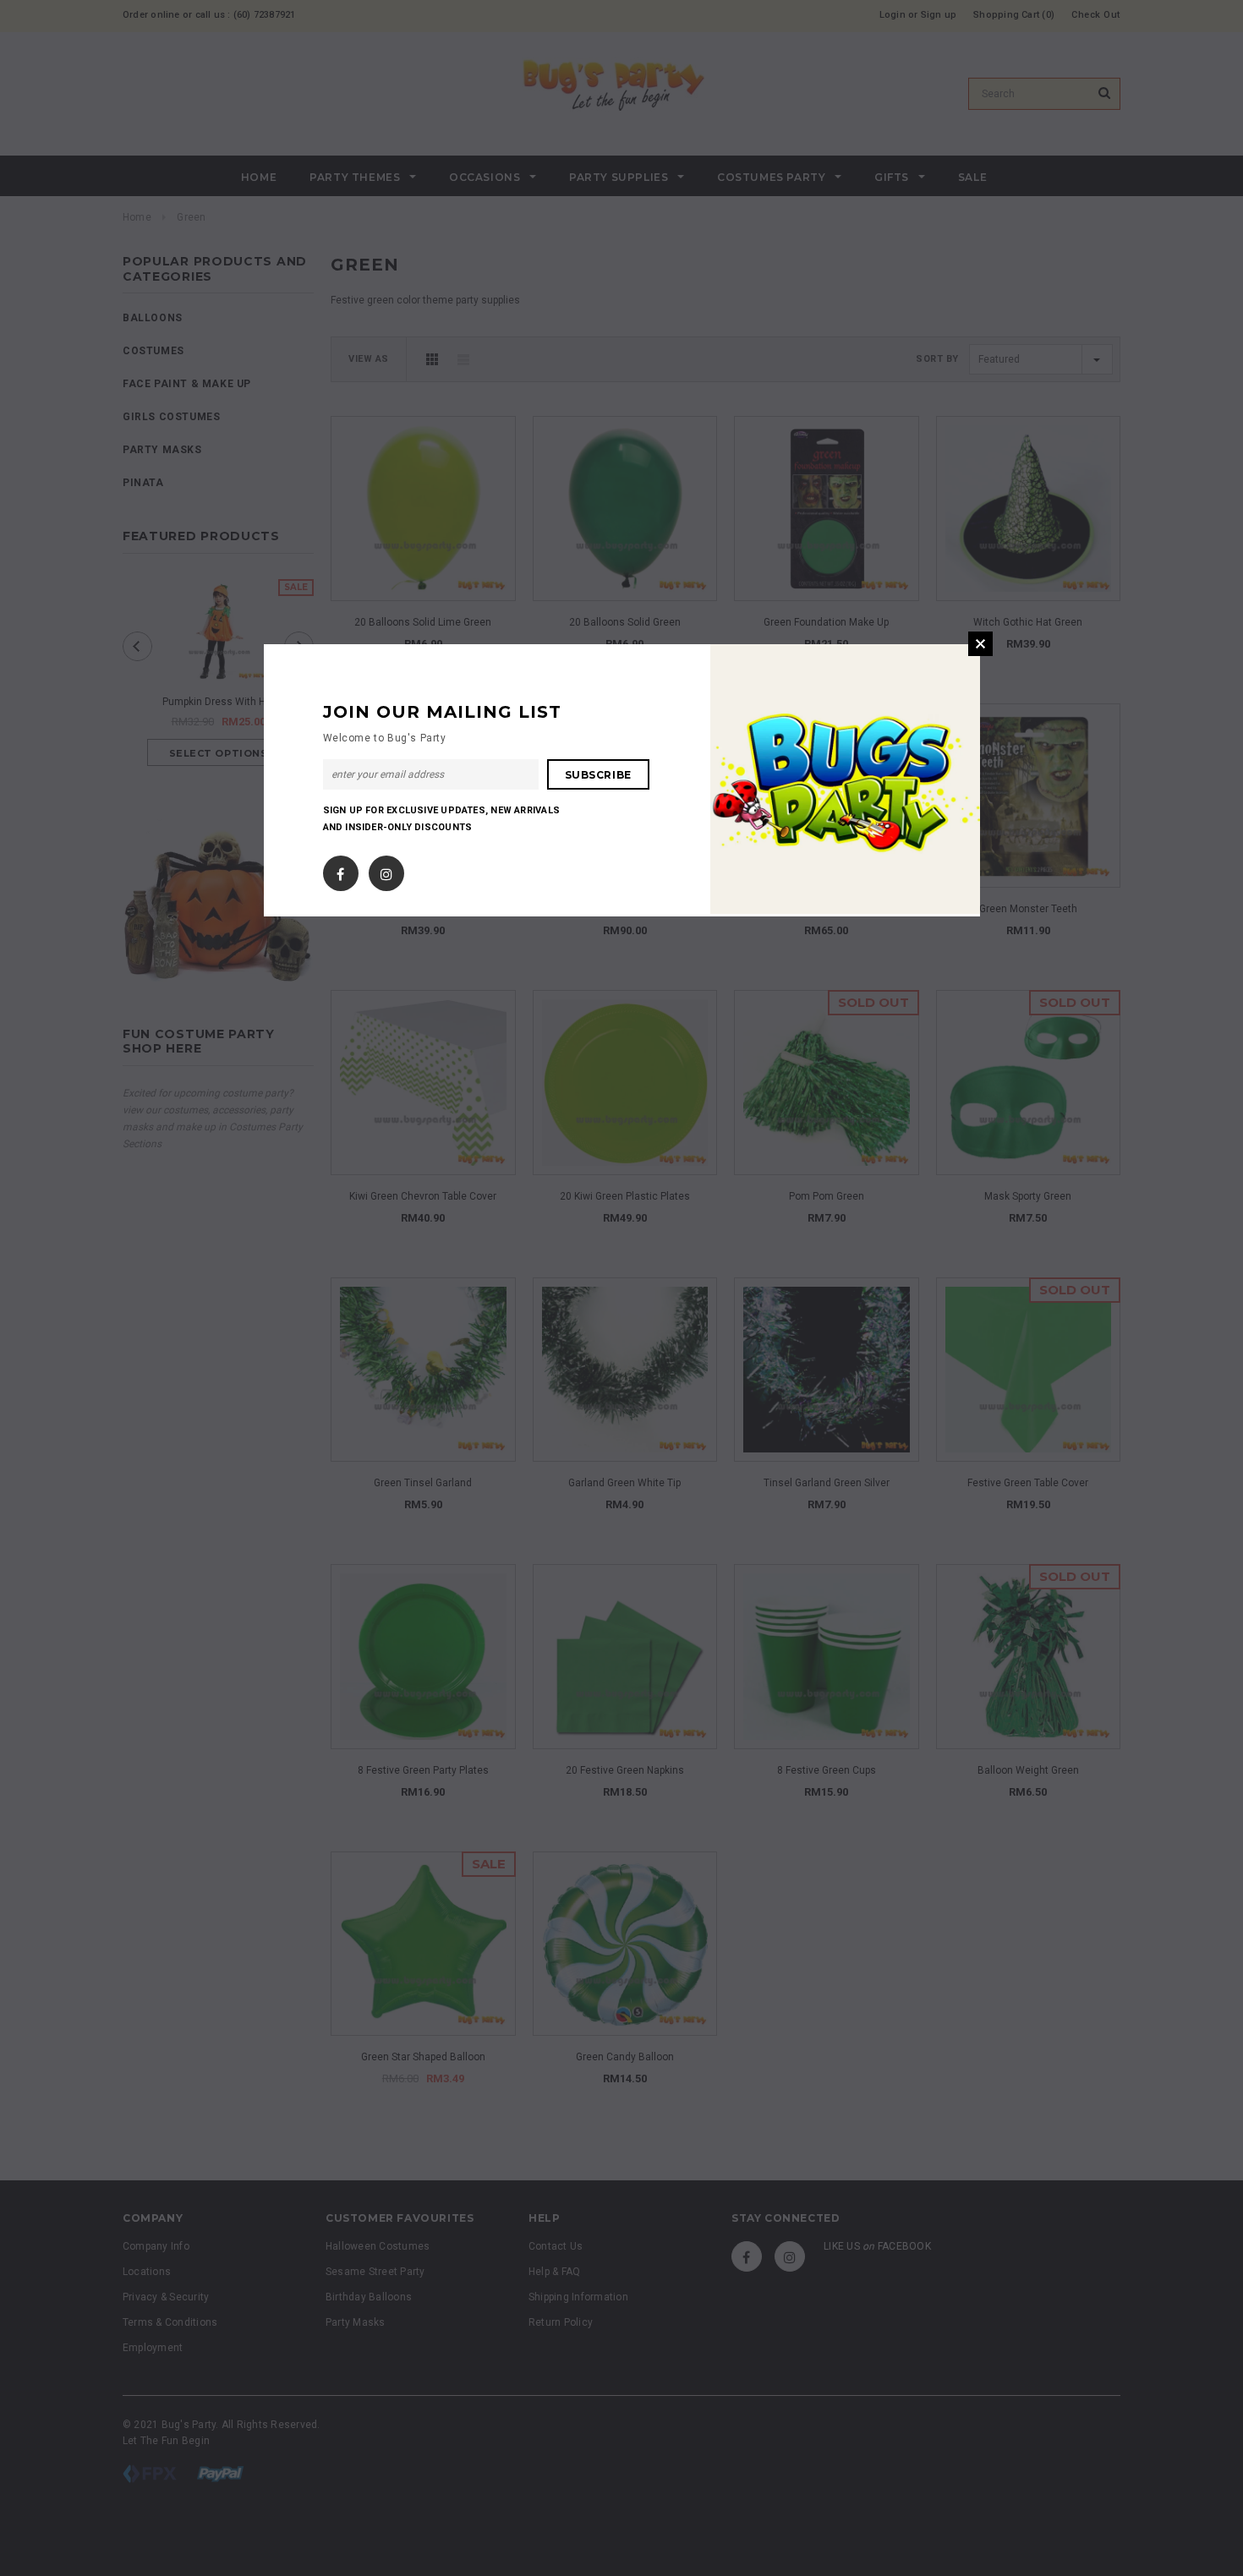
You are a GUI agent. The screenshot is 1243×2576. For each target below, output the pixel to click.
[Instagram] (386, 870)
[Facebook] (340, 870)
